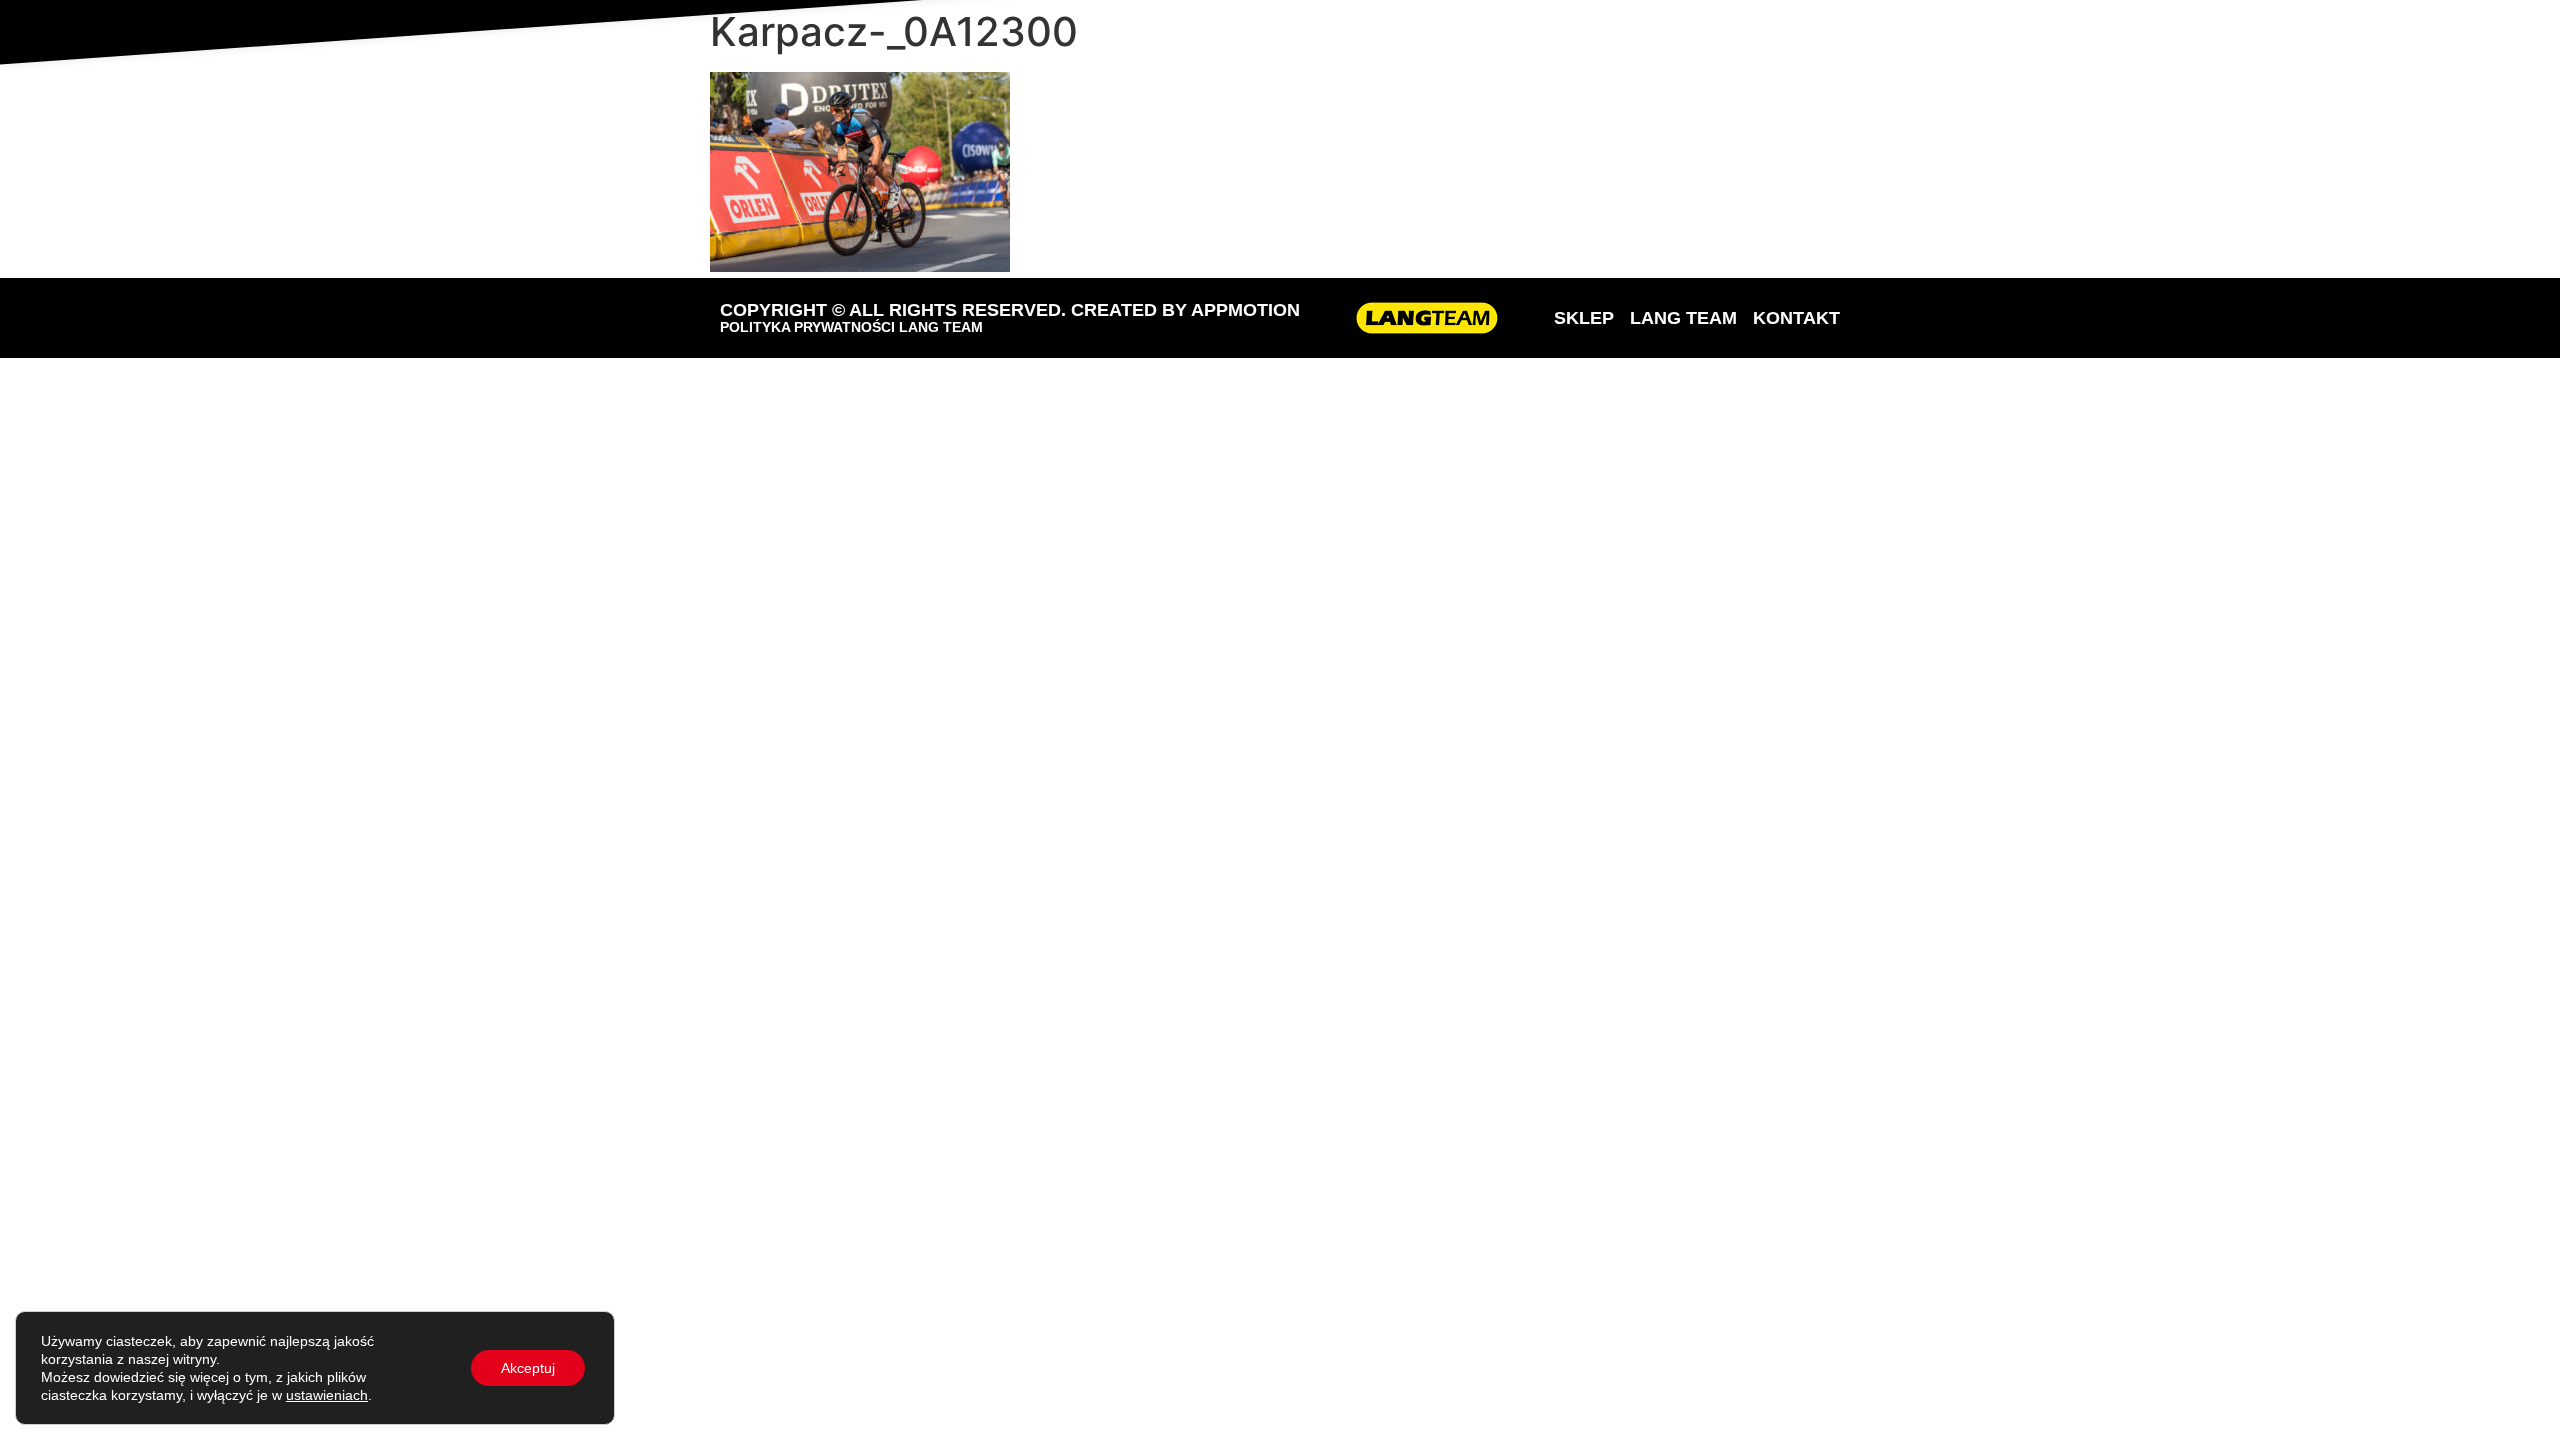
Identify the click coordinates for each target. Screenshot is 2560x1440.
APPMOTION (1245, 310)
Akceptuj (528, 1368)
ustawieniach (327, 1395)
